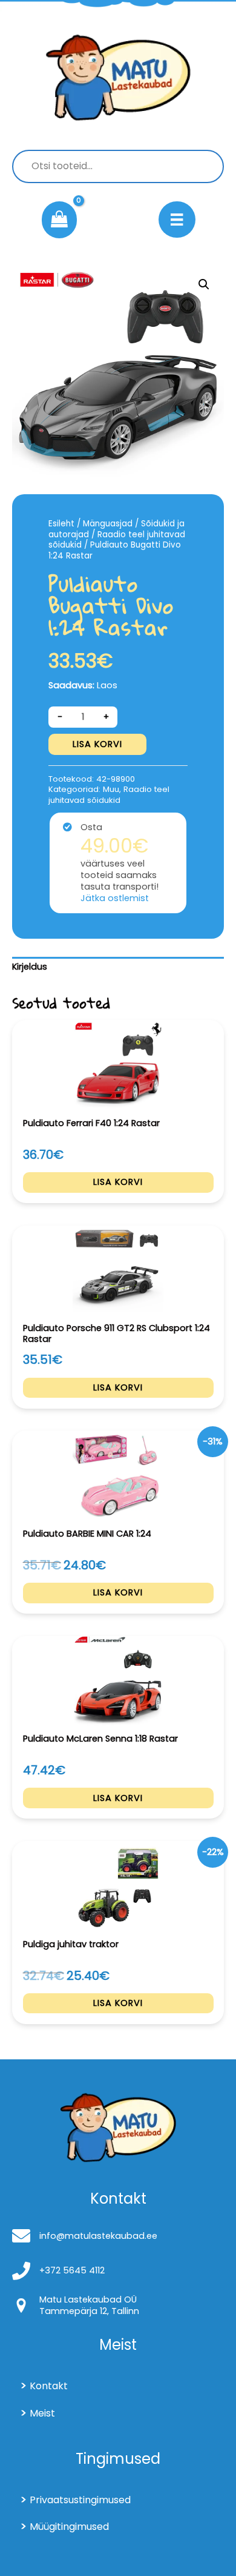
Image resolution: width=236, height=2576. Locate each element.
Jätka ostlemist (115, 898)
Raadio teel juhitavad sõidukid (117, 540)
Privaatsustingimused (80, 2500)
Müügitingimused (69, 2527)
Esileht (61, 524)
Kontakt (49, 2386)
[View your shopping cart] (59, 220)
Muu (111, 789)
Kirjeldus (30, 967)
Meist (42, 2413)
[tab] (118, 967)
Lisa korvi (97, 744)
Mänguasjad (108, 524)
